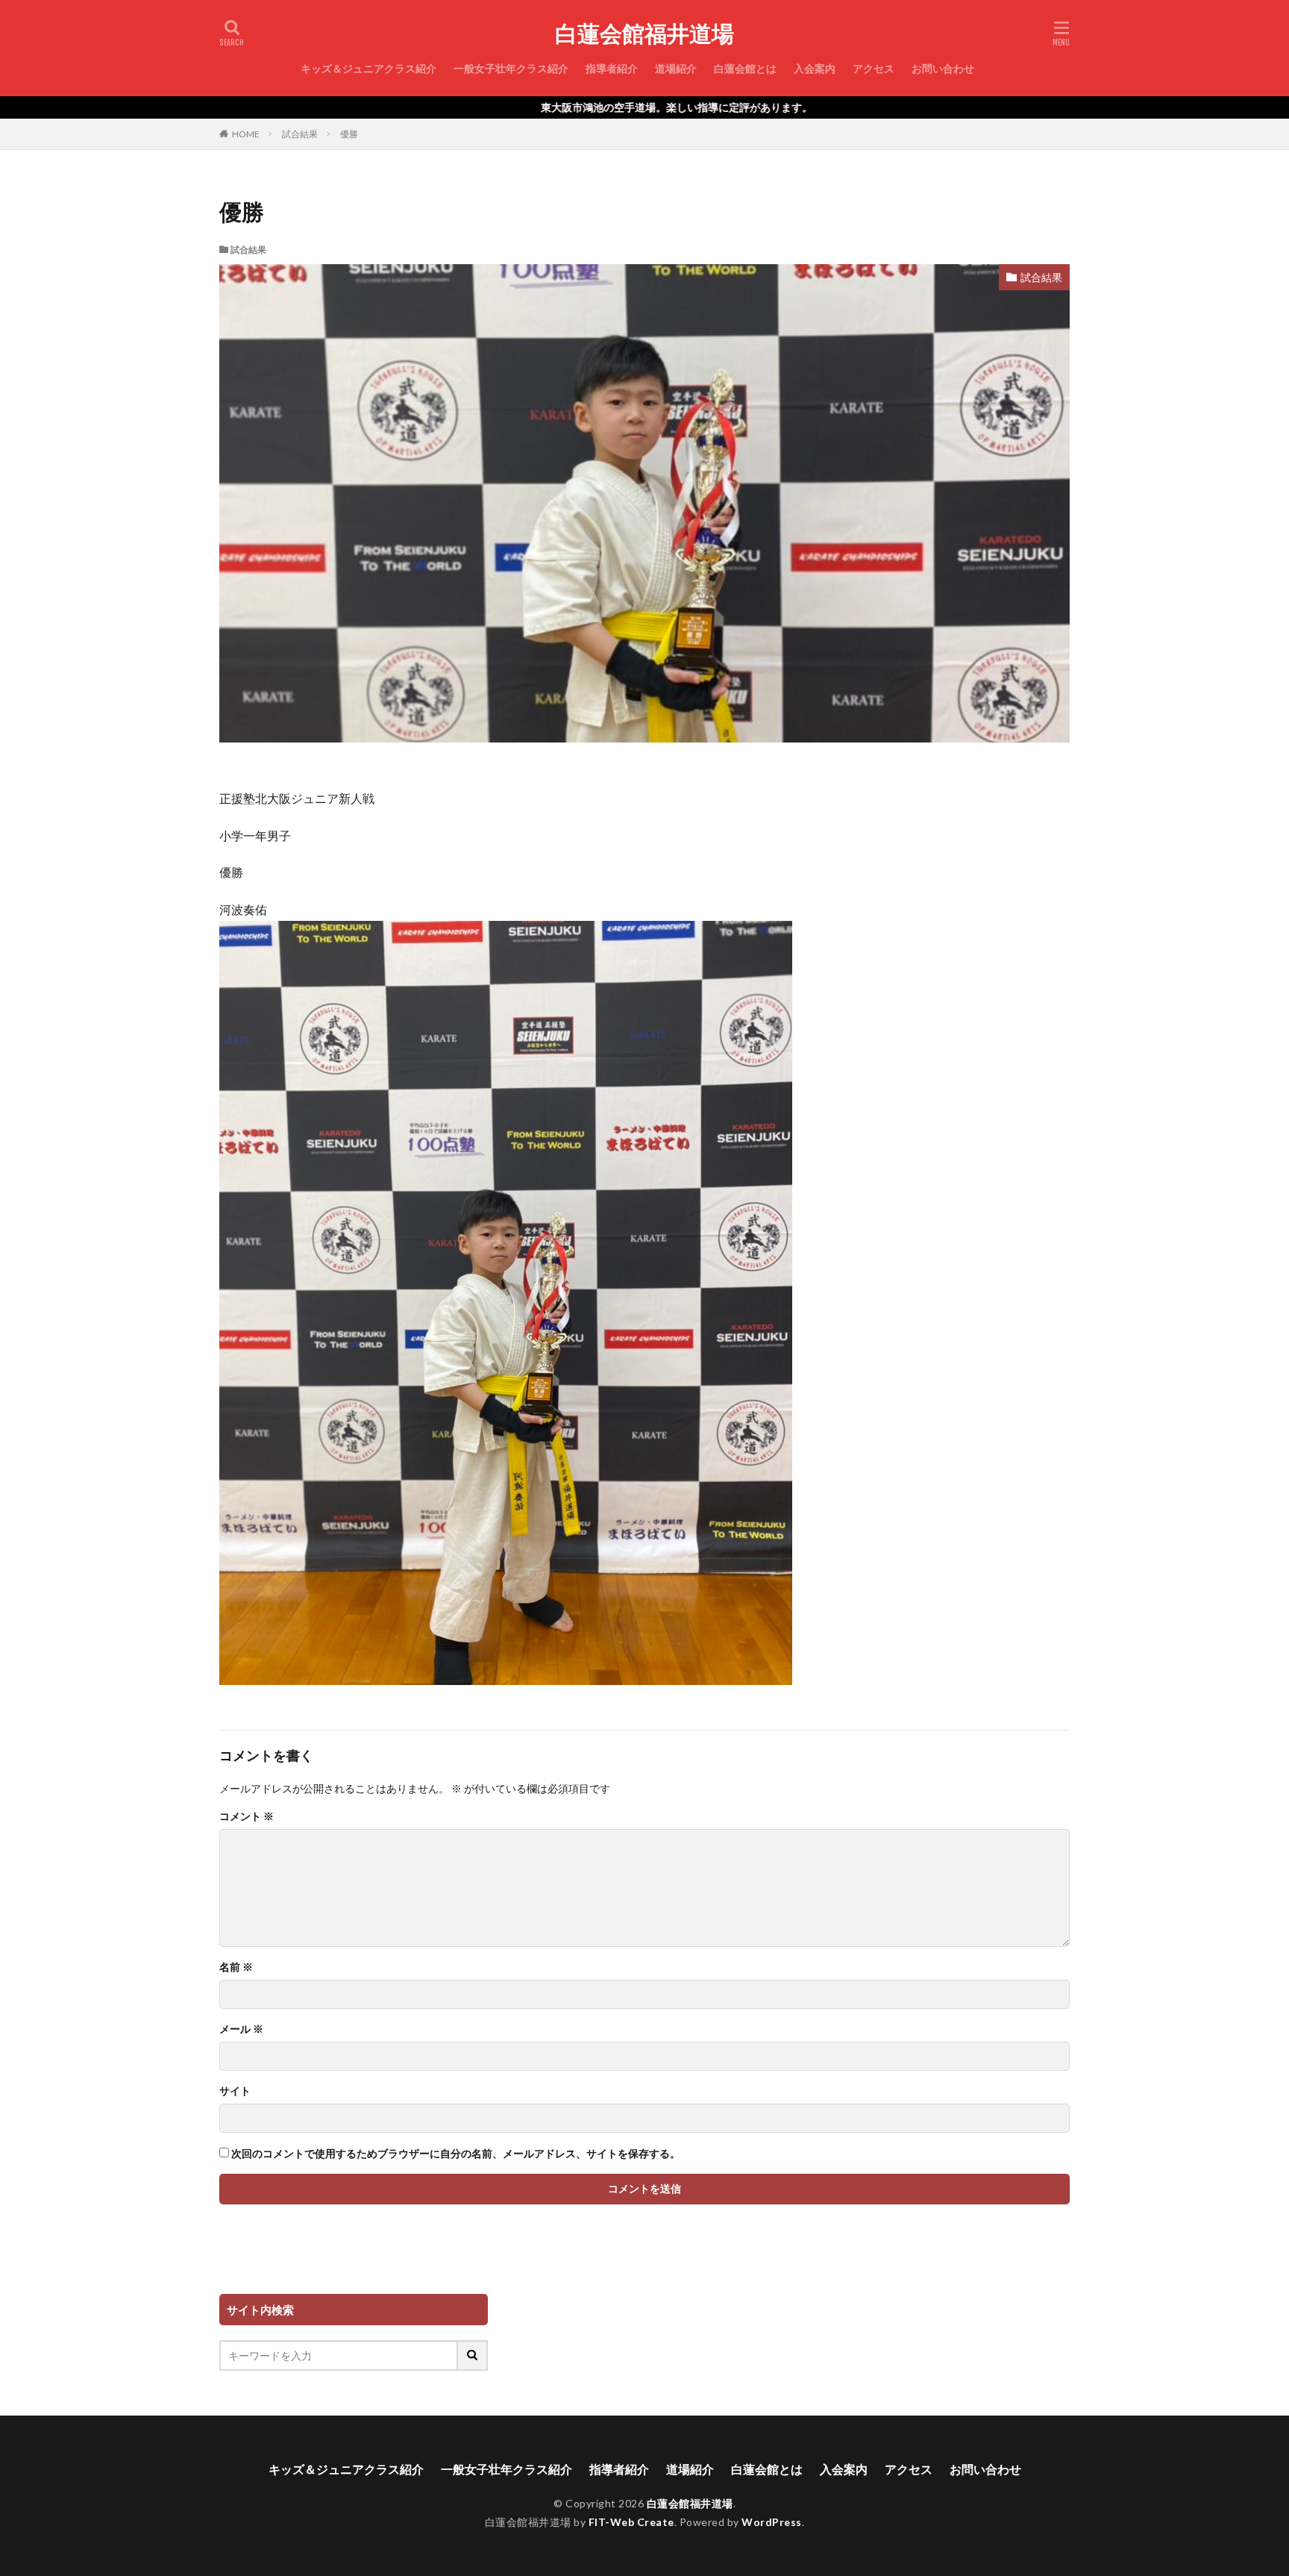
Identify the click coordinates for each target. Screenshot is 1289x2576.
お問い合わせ (943, 68)
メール (241, 2029)
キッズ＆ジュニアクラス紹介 (368, 68)
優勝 (349, 134)
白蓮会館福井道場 (644, 34)
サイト (235, 2091)
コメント (247, 1816)
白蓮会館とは (745, 68)
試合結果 (300, 134)
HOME (246, 134)
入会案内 (815, 68)
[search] (473, 2355)
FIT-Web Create (631, 2522)
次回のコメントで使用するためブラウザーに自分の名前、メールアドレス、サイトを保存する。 (456, 2154)
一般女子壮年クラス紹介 (511, 68)
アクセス (874, 68)
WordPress (772, 2522)
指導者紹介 (612, 68)
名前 (236, 1967)
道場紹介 (676, 68)
